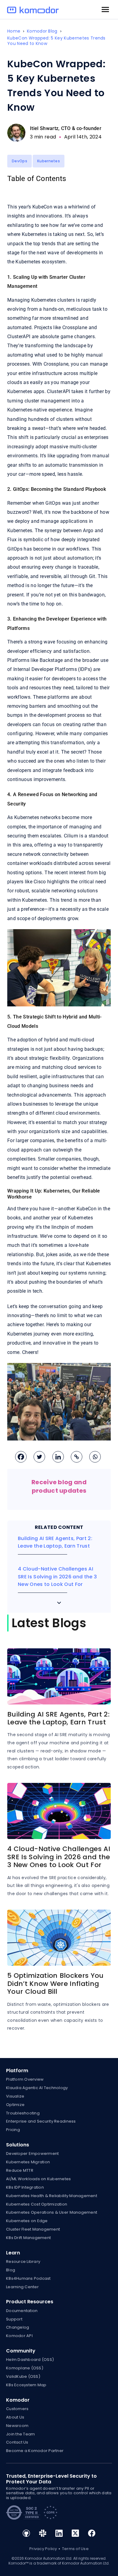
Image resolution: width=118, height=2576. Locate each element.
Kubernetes (49, 161)
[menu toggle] (105, 10)
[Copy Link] (76, 1456)
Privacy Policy (43, 2549)
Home (14, 31)
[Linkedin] (57, 1456)
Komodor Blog (42, 31)
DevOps (20, 161)
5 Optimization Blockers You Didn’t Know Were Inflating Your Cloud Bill (56, 1984)
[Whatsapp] (94, 1456)
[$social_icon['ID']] (26, 2535)
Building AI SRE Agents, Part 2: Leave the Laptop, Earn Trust (58, 1718)
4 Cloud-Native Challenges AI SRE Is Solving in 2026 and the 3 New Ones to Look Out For (57, 1577)
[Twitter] (38, 1456)
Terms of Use (75, 2549)
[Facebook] (20, 1456)
